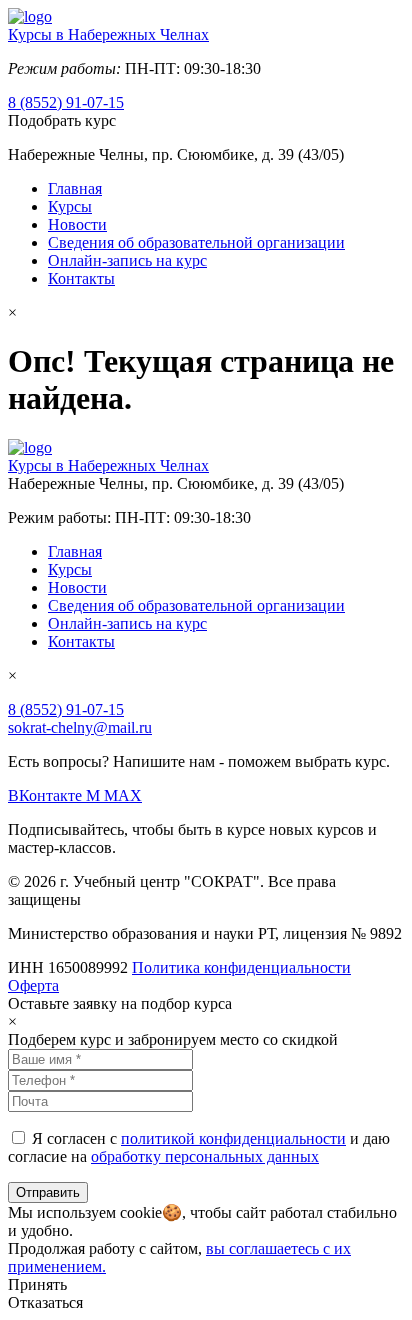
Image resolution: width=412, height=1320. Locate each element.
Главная (75, 188)
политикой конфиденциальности (233, 1138)
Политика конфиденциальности (241, 967)
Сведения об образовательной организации (196, 242)
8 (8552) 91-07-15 (66, 102)
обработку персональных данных (205, 1156)
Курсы (70, 206)
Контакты (81, 278)
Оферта (33, 985)
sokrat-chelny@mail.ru (80, 727)
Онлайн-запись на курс (127, 260)
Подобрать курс (62, 120)
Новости (77, 224)
